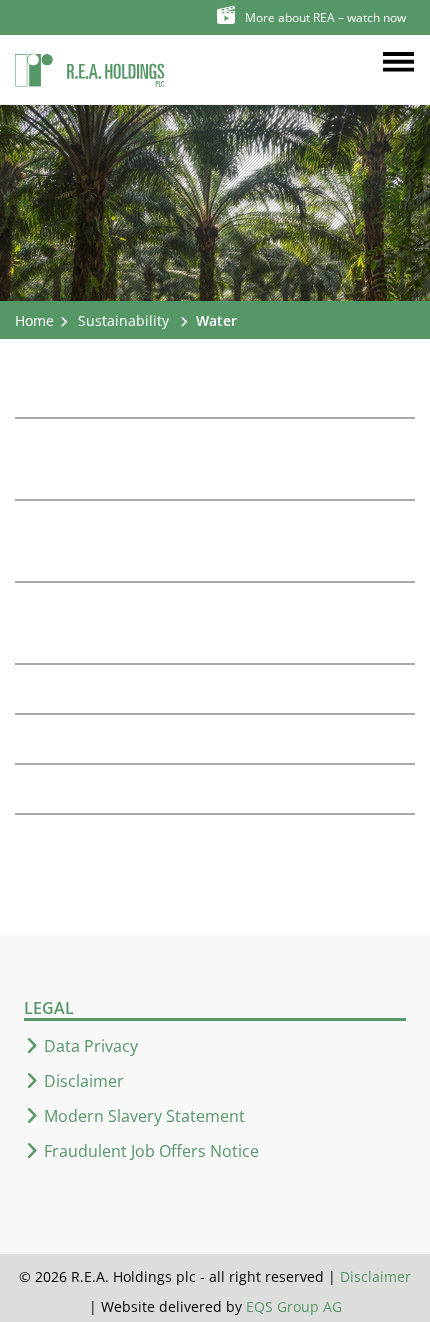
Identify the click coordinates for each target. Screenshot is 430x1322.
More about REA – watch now (325, 17)
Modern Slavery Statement (144, 1116)
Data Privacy (91, 1046)
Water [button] (216, 320)
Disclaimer (84, 1081)
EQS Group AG (294, 1306)
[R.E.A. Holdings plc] (90, 66)
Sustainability (123, 320)
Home (34, 320)
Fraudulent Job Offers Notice (151, 1151)
